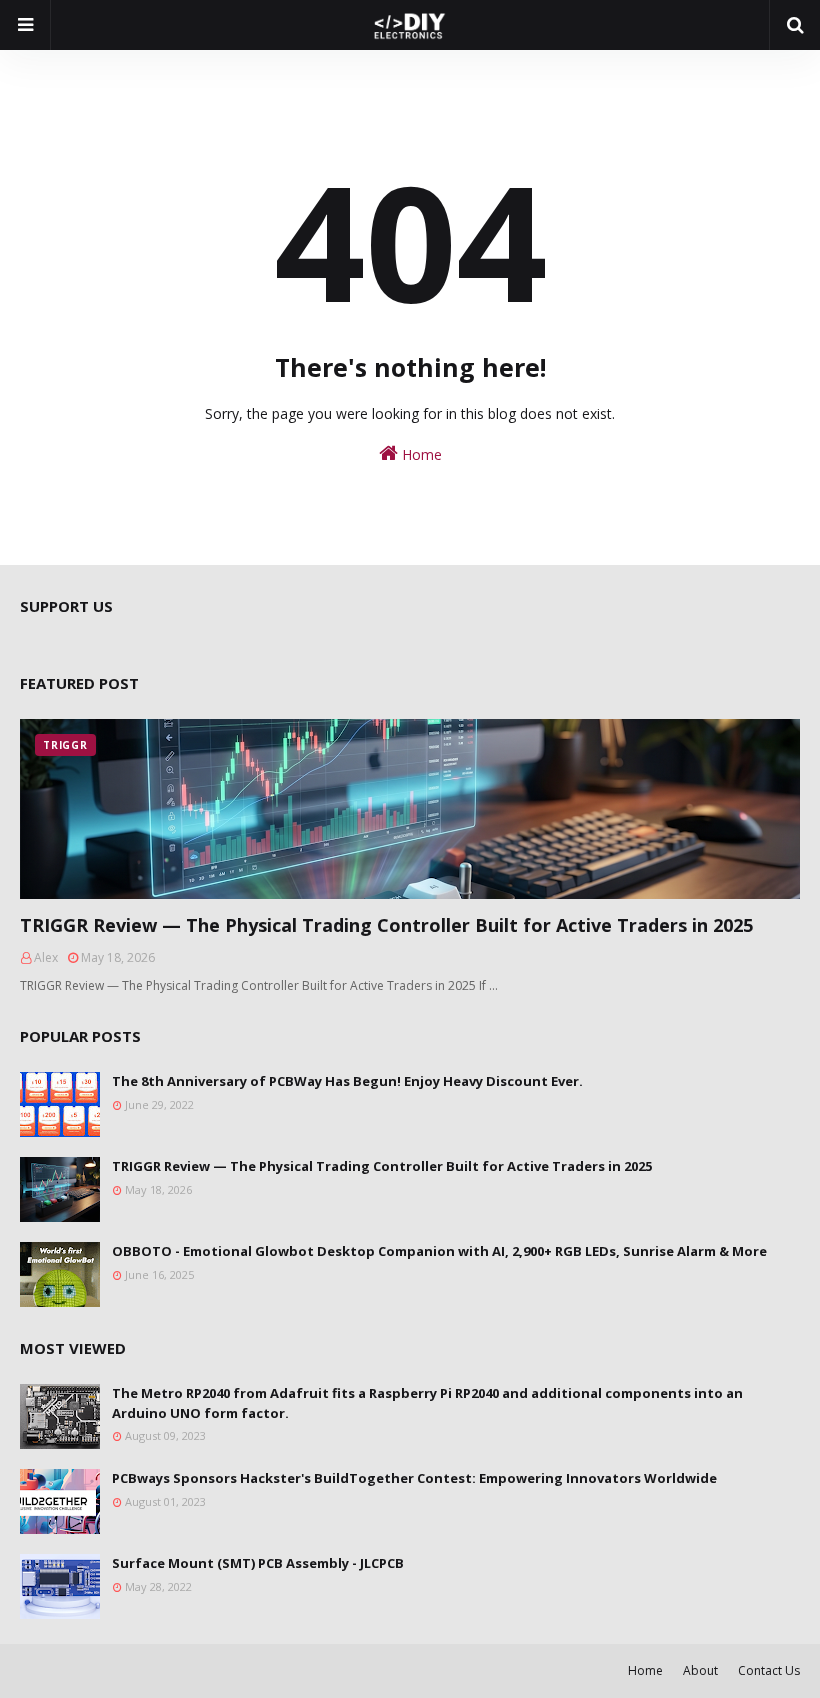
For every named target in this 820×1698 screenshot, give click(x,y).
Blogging (30, 1670)
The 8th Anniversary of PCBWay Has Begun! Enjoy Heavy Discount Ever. (347, 1081)
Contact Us (769, 1670)
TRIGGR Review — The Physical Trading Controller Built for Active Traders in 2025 (386, 925)
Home (420, 454)
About (700, 1670)
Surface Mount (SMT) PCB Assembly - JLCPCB (258, 1563)
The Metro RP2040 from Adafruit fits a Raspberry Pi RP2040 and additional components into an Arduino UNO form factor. (427, 1403)
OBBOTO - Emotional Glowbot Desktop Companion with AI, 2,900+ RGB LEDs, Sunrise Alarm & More (439, 1251)
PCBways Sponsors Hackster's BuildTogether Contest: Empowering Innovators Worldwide (414, 1478)
